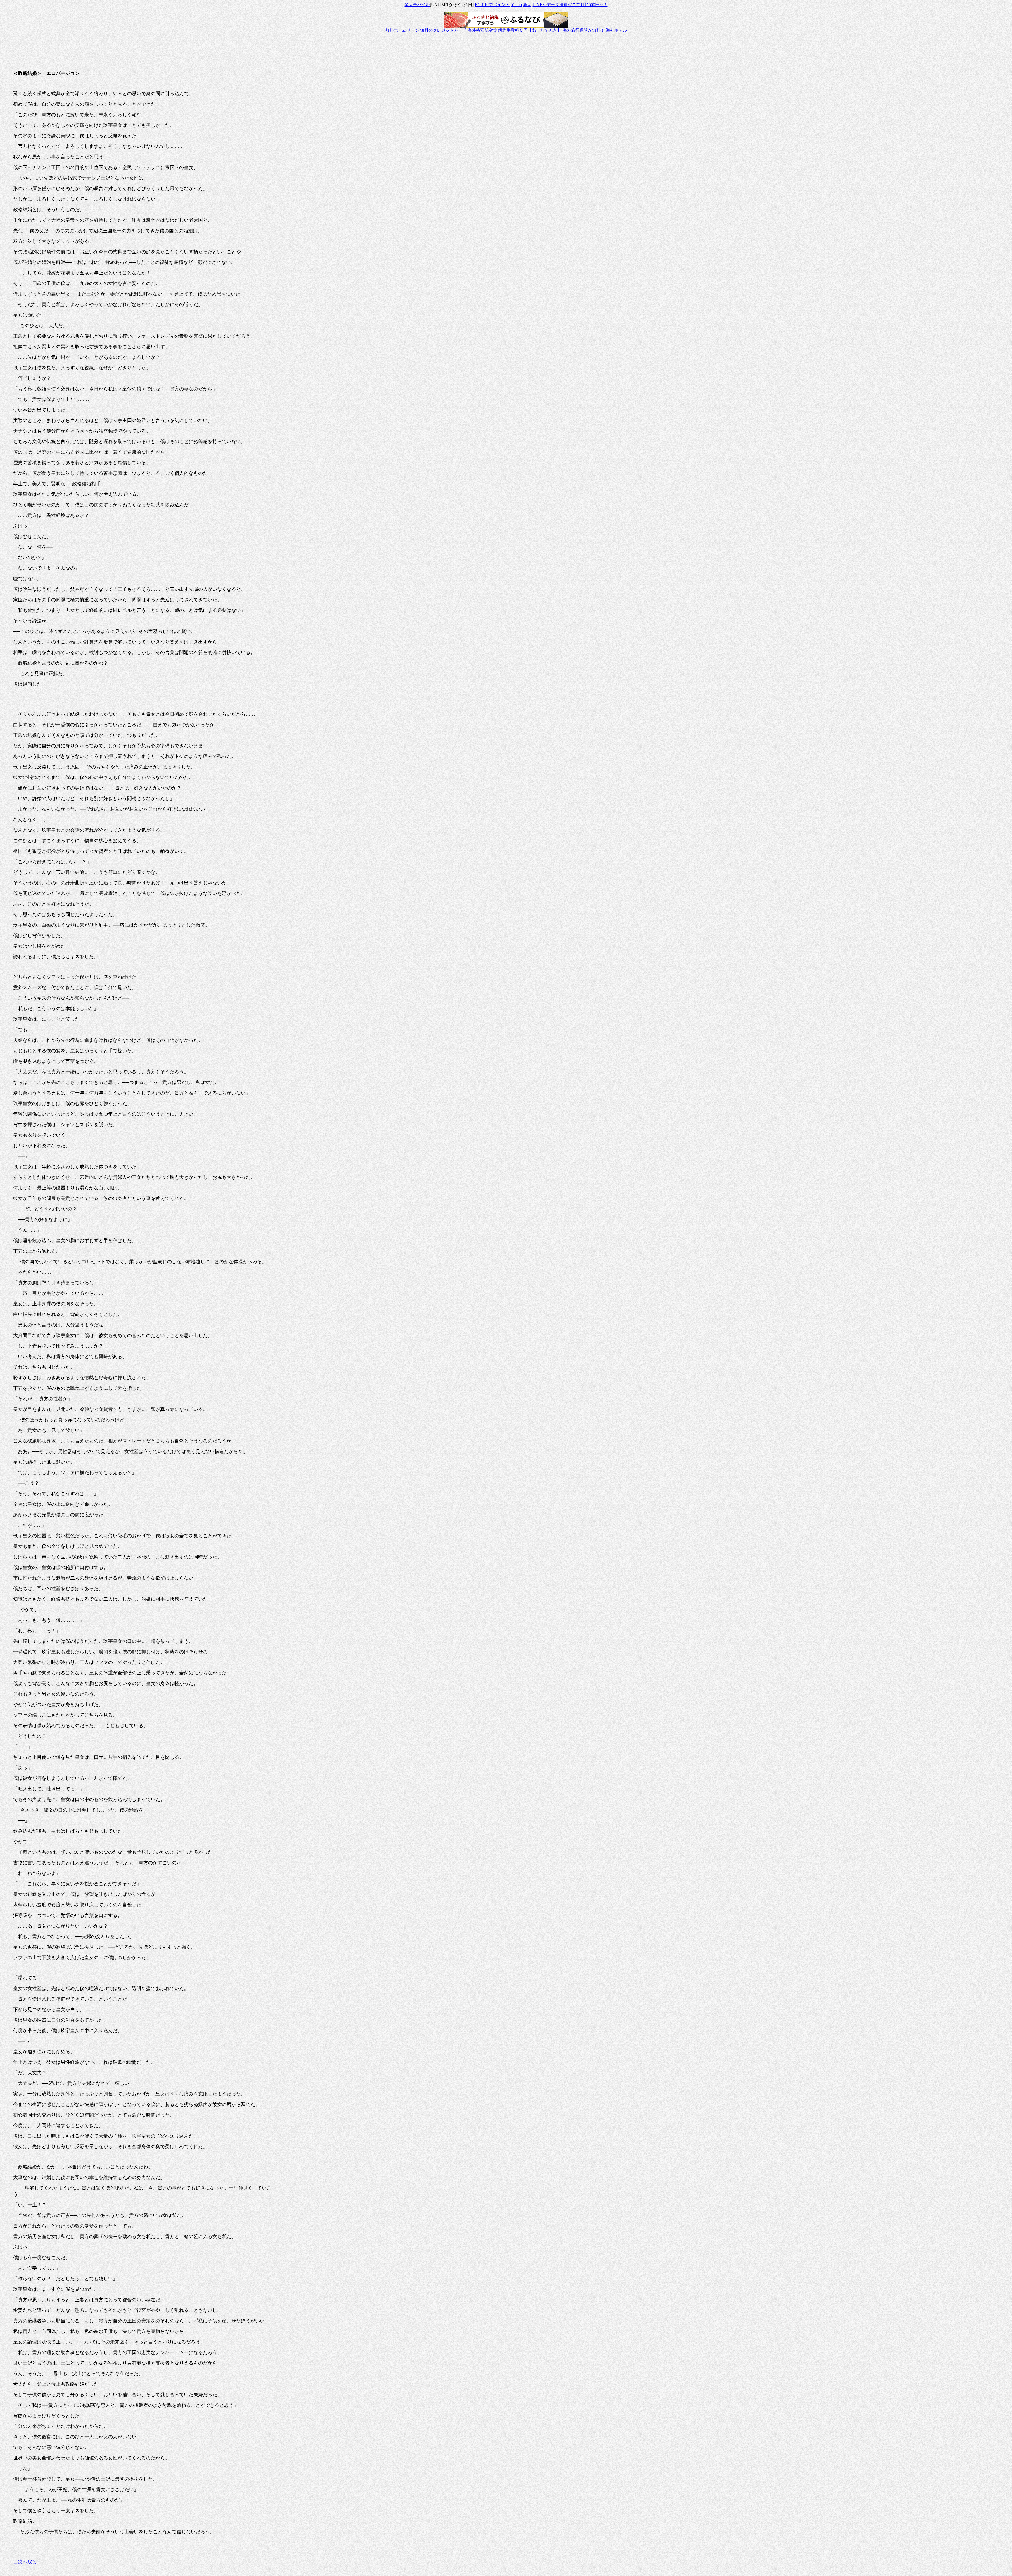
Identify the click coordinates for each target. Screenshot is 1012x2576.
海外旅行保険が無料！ (584, 30)
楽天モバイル (417, 5)
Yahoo (516, 5)
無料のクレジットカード (443, 30)
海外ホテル (616, 30)
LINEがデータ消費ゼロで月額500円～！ (570, 5)
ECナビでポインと (492, 5)
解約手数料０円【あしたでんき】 (530, 30)
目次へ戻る (25, 2562)
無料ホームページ (402, 30)
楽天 (527, 5)
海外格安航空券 (482, 30)
